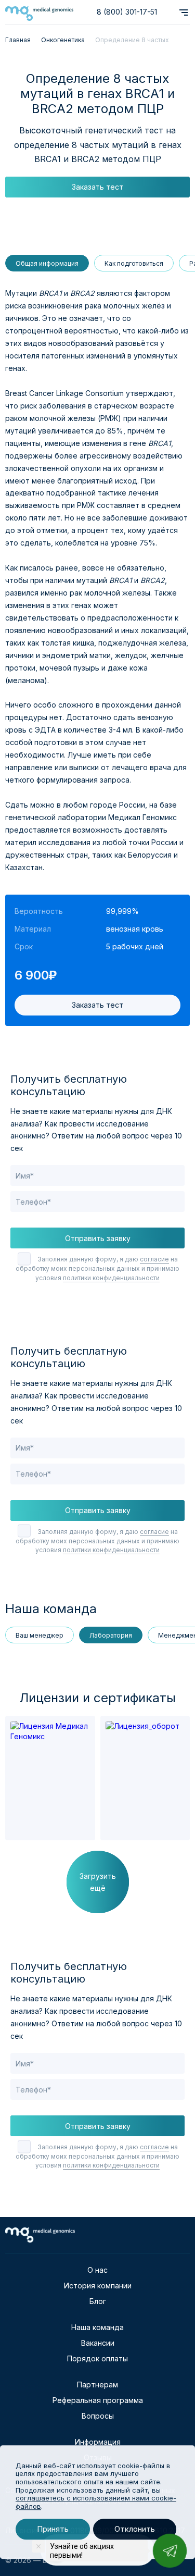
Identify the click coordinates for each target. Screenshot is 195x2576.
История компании (98, 2286)
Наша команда (97, 2327)
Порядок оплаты (97, 2358)
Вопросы (98, 2416)
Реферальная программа (98, 2400)
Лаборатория (111, 1635)
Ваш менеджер (40, 1635)
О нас (97, 2270)
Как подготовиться (134, 263)
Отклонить (135, 2529)
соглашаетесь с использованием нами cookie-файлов (96, 2502)
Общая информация (47, 263)
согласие (154, 1259)
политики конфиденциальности (111, 1278)
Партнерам (97, 2385)
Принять (53, 2529)
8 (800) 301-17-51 (127, 12)
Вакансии (98, 2343)
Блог (98, 2301)
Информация (98, 2442)
